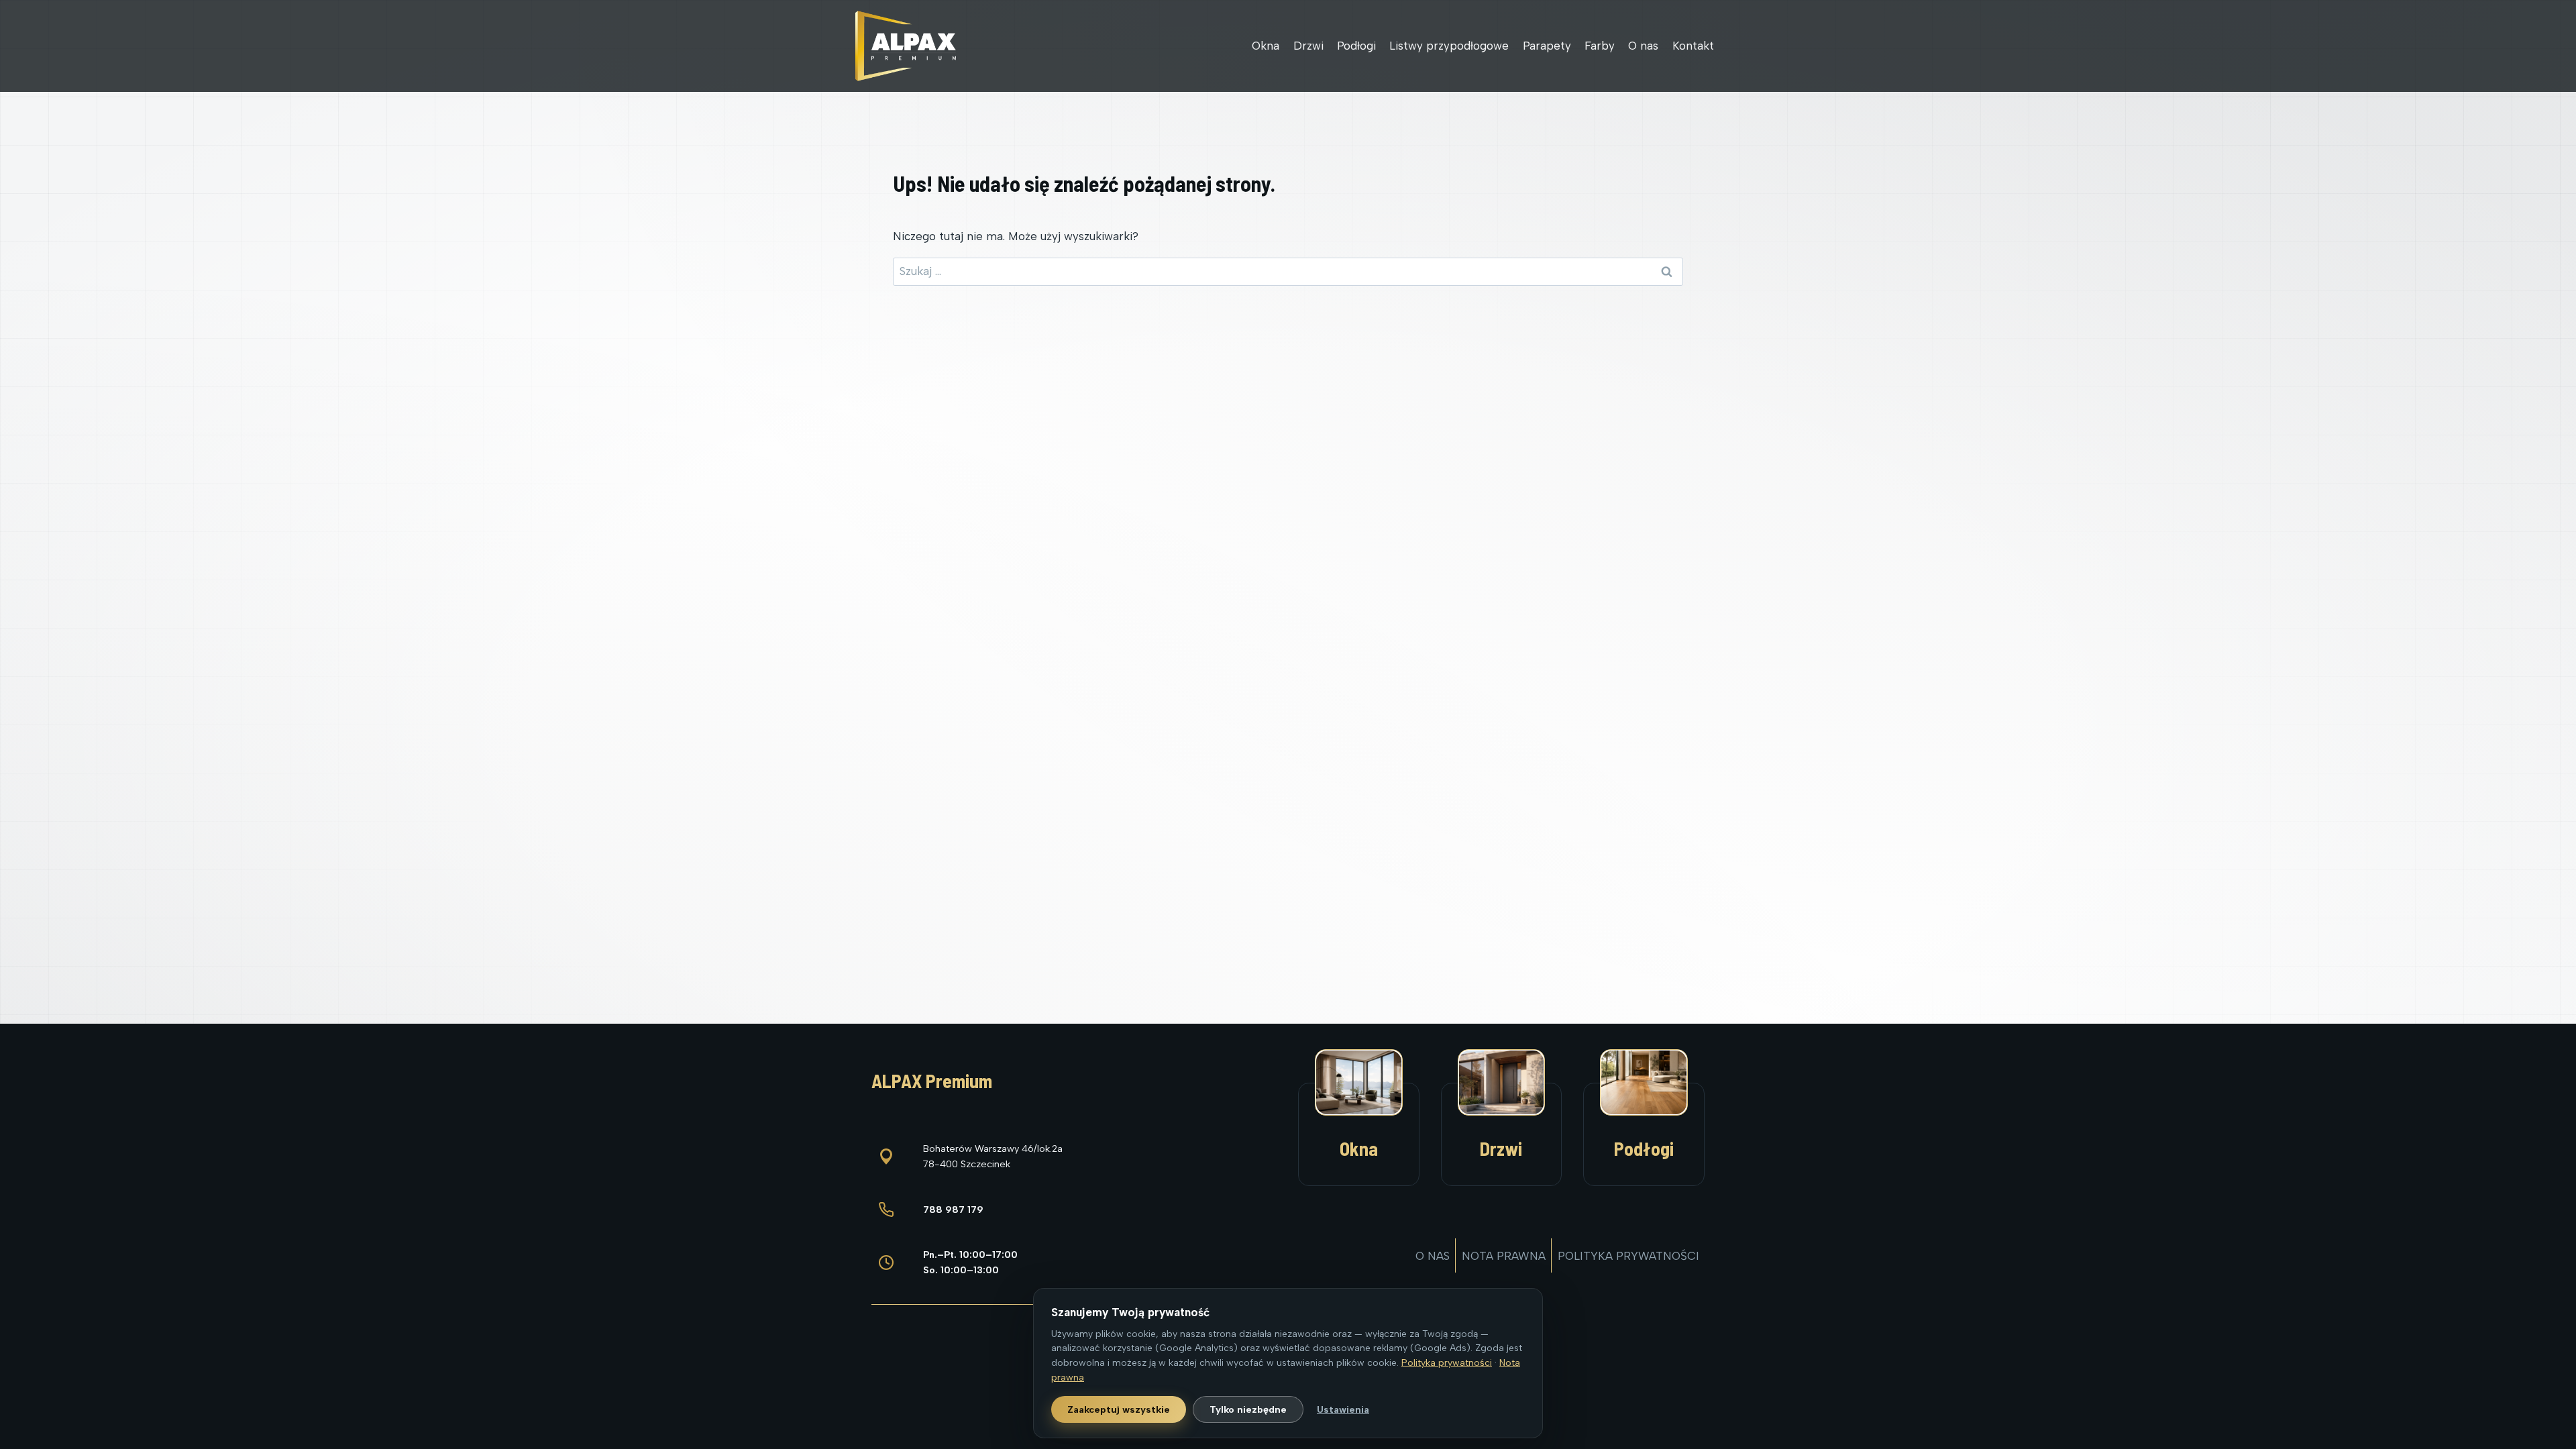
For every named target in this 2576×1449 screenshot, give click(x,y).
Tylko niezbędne (1248, 1409)
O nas (1643, 46)
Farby (1600, 46)
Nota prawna (1504, 1256)
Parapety (1547, 46)
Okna (1266, 46)
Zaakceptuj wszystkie (1119, 1409)
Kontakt (1693, 46)
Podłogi (1356, 46)
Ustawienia (1343, 1409)
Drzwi (1308, 46)
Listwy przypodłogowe (1449, 46)
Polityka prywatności (1628, 1256)
